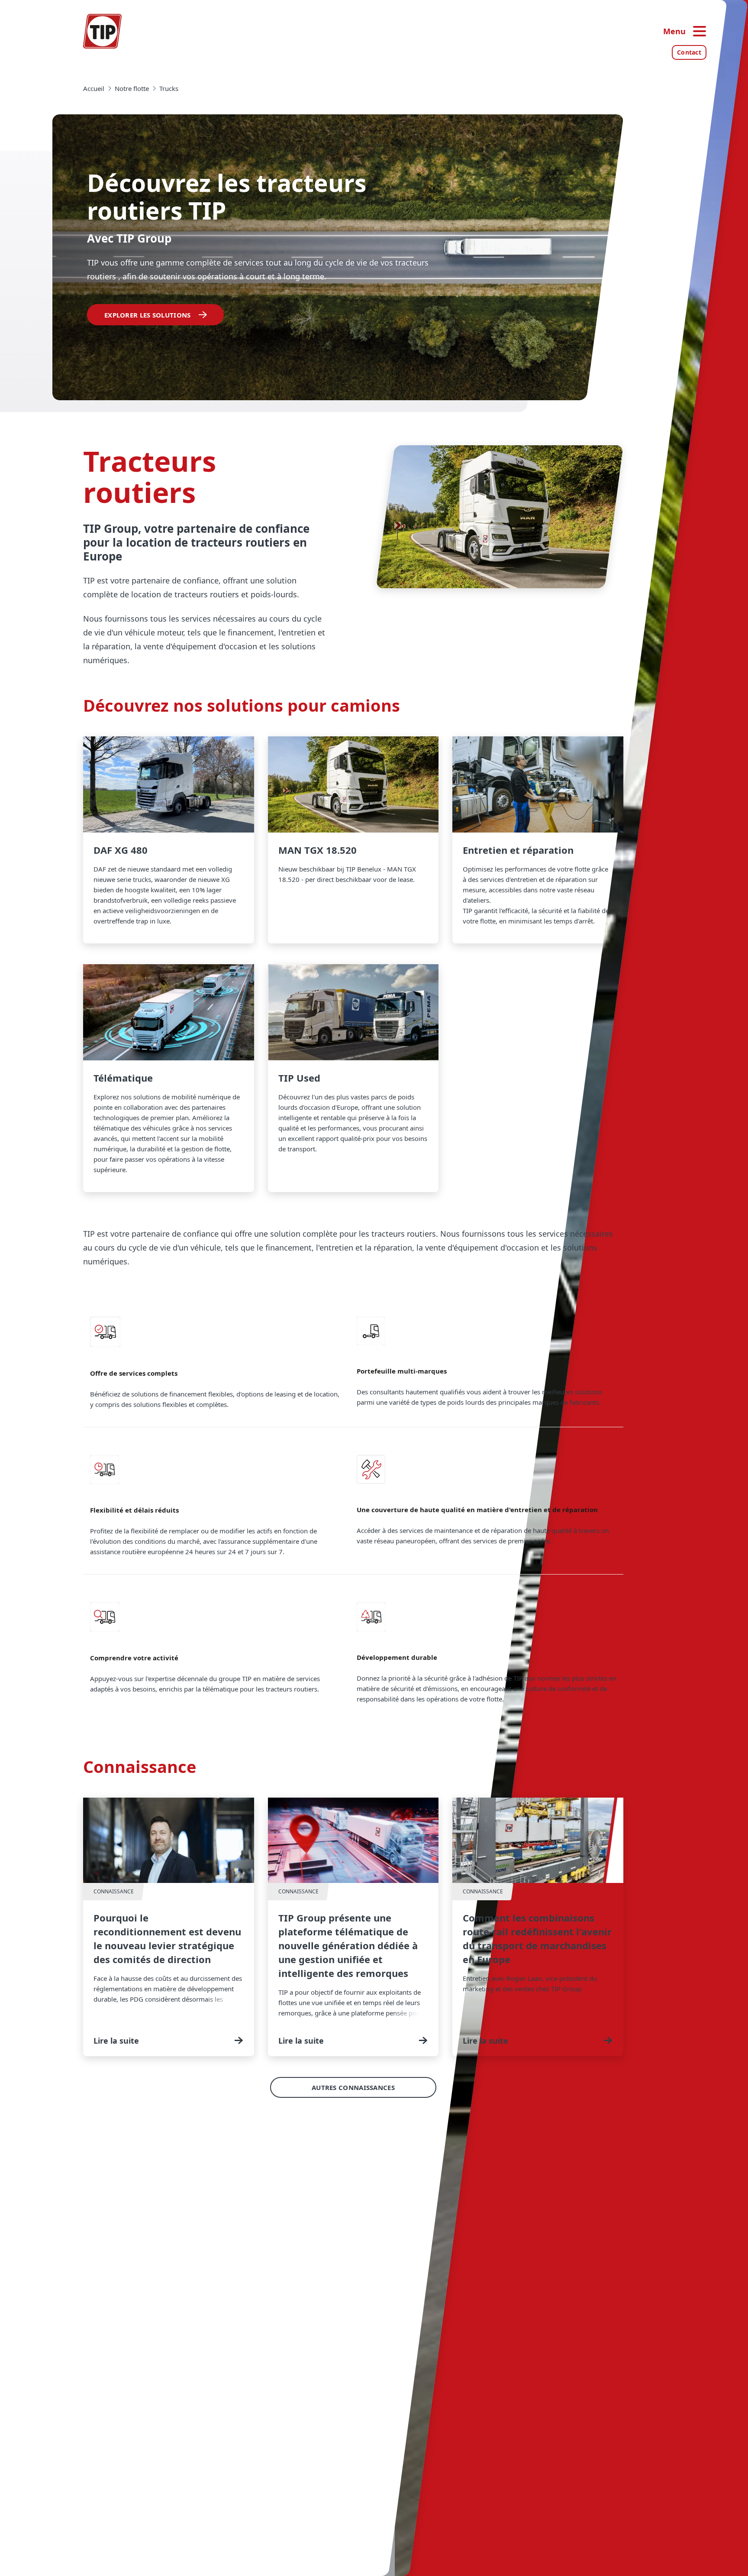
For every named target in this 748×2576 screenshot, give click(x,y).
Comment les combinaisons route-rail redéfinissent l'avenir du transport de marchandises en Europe (538, 1927)
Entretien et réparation (538, 840)
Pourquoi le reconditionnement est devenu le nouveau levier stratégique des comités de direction (169, 1927)
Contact (689, 52)
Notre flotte (132, 88)
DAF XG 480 (169, 840)
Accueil (94, 88)
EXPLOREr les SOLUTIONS (148, 315)
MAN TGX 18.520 (353, 840)
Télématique (169, 1078)
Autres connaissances (353, 2087)
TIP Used (353, 1078)
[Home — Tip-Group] (103, 31)
